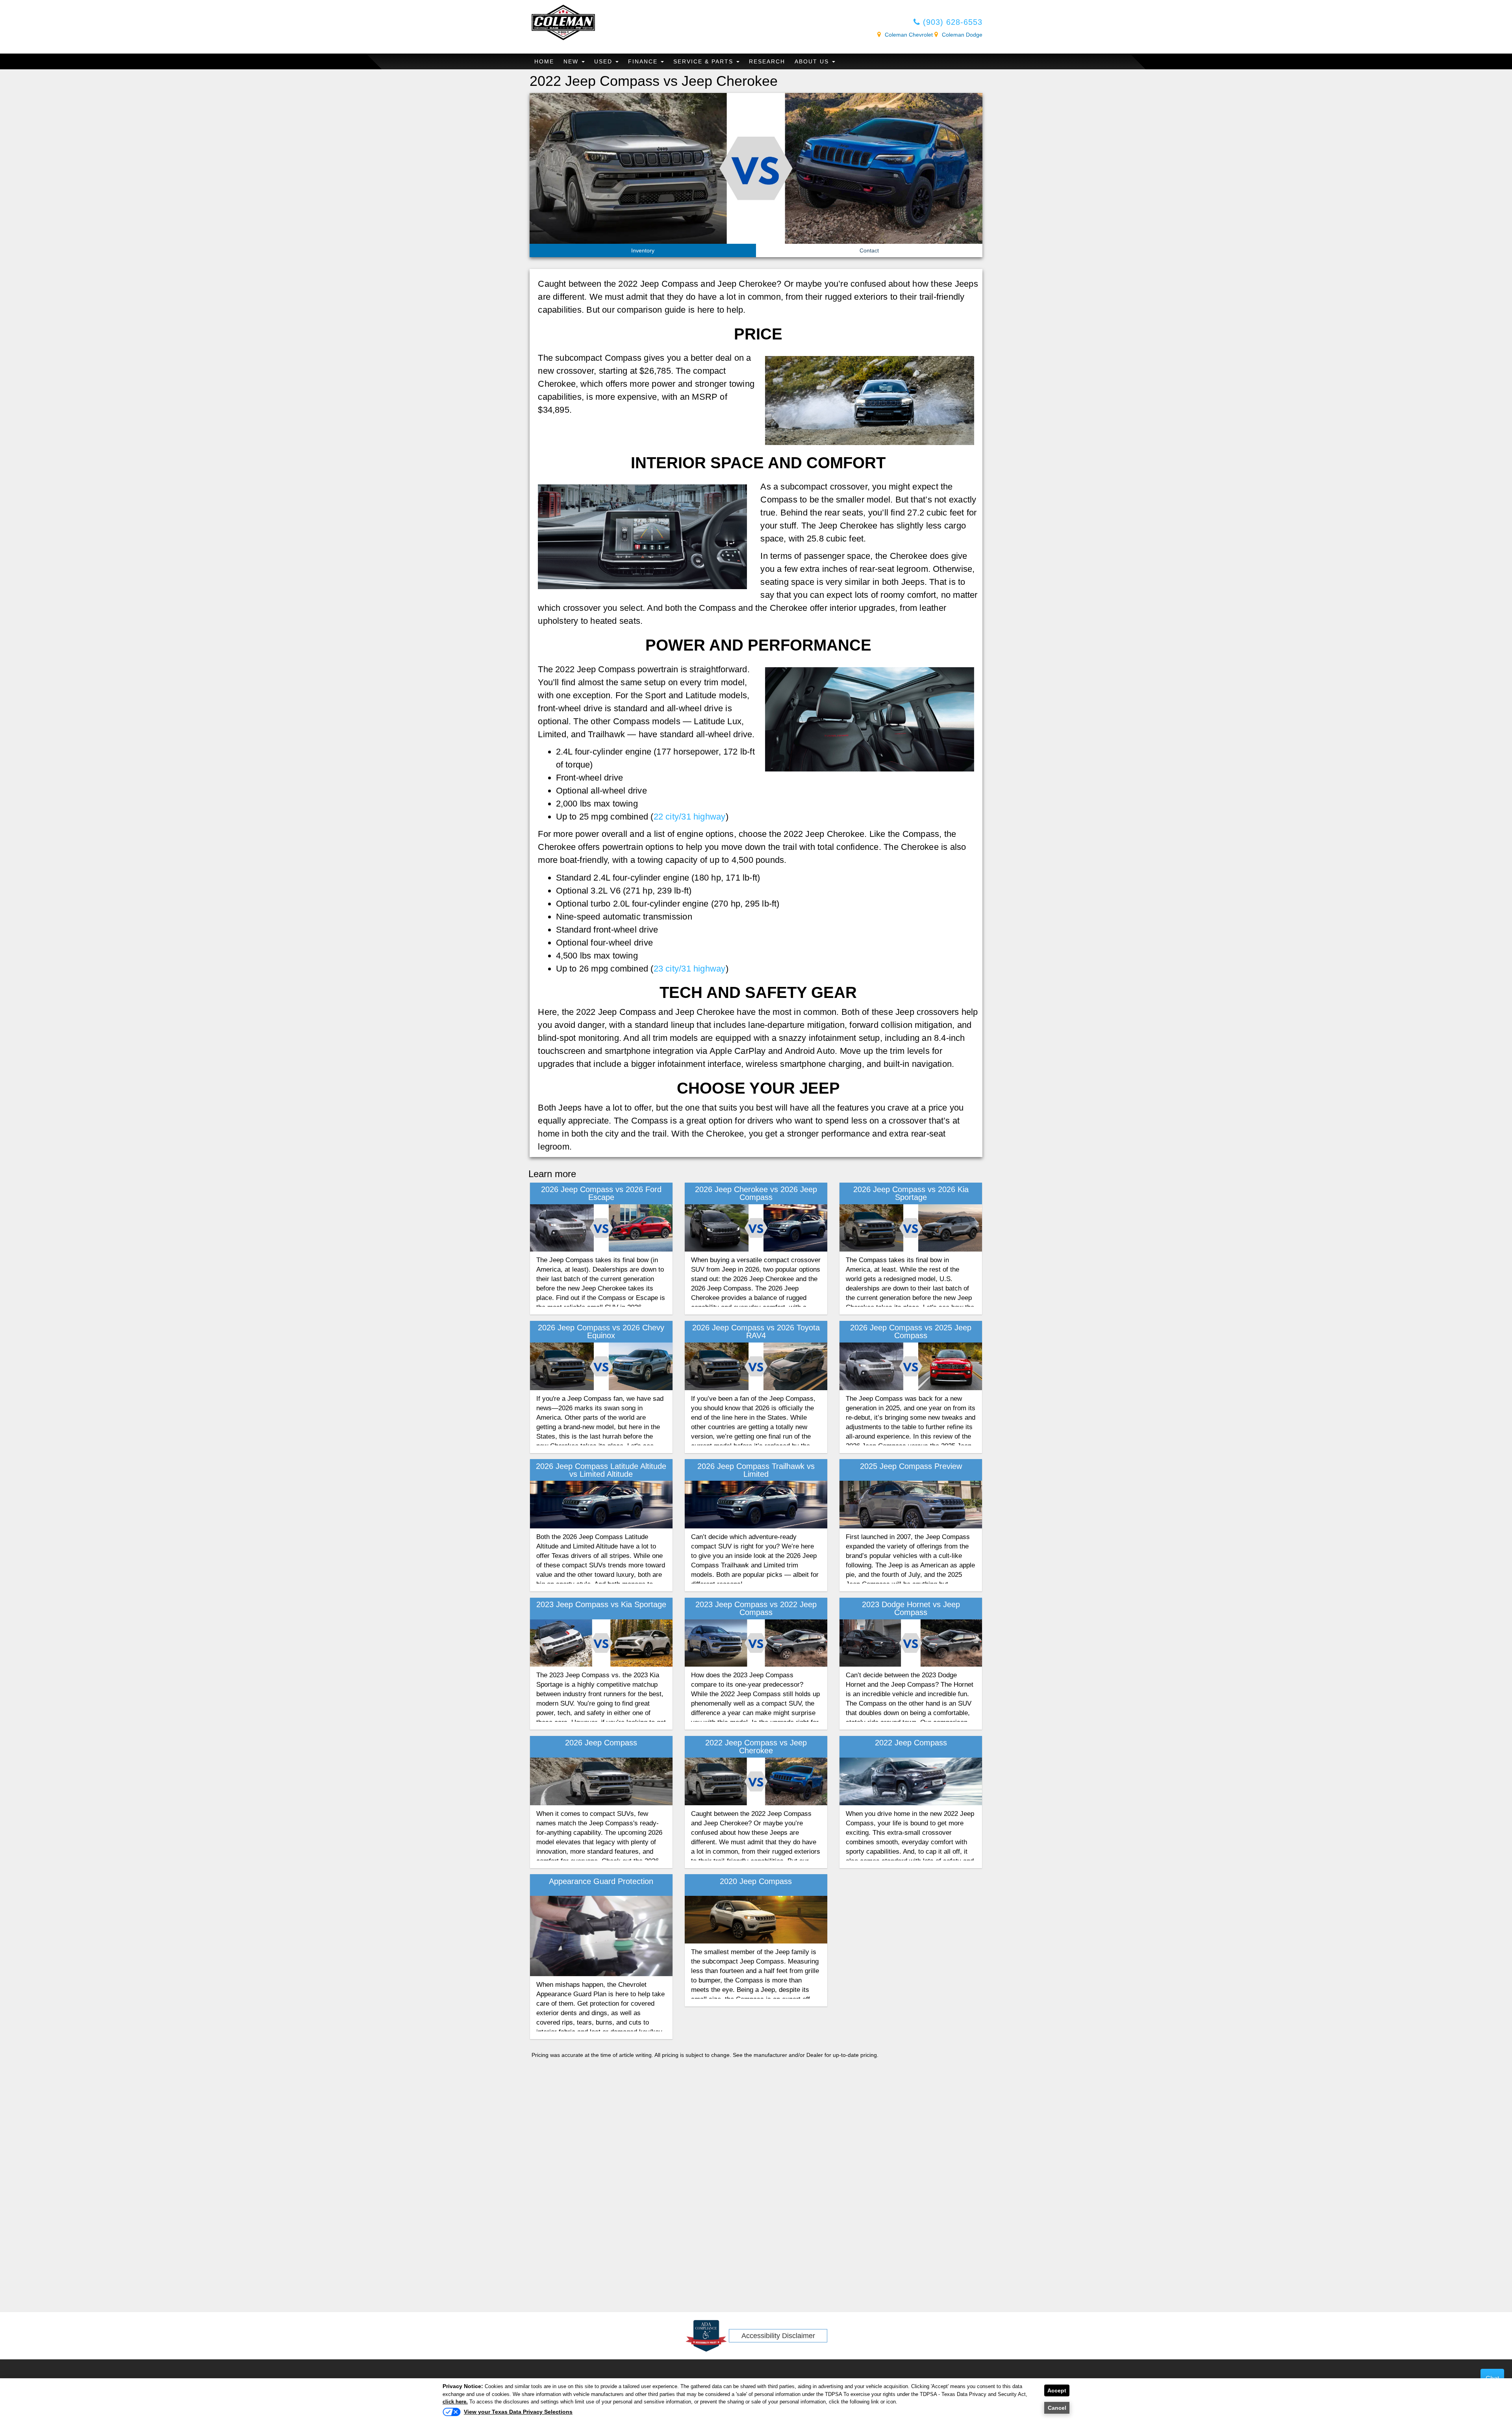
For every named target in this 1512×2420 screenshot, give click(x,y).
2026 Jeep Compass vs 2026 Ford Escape (601, 1193)
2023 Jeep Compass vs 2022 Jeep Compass (756, 1608)
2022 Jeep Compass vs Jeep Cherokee (756, 1747)
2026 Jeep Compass (601, 1743)
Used (604, 61)
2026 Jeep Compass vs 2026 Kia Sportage (911, 1193)
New (572, 61)
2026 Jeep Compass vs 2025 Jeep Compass (911, 1331)
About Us (813, 61)
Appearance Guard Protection (601, 1881)
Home (544, 61)
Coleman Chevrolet (909, 35)
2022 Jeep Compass (911, 1743)
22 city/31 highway (690, 817)
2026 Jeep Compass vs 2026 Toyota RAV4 (756, 1331)
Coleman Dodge (962, 35)
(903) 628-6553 (951, 22)
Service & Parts (704, 61)
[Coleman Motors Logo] (563, 22)
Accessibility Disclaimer (778, 2336)
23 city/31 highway (690, 969)
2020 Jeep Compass (756, 1881)
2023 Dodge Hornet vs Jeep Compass (911, 1608)
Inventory (643, 250)
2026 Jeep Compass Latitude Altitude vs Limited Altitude (601, 1470)
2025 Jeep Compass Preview (911, 1466)
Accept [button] (1057, 2390)
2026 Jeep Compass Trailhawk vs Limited (756, 1470)
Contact (869, 250)
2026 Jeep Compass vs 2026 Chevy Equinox (601, 1331)
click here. (455, 2402)
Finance (644, 61)
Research (767, 61)
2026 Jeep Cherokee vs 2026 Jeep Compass (756, 1193)
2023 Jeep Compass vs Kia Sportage (601, 1604)
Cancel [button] (1057, 2408)
